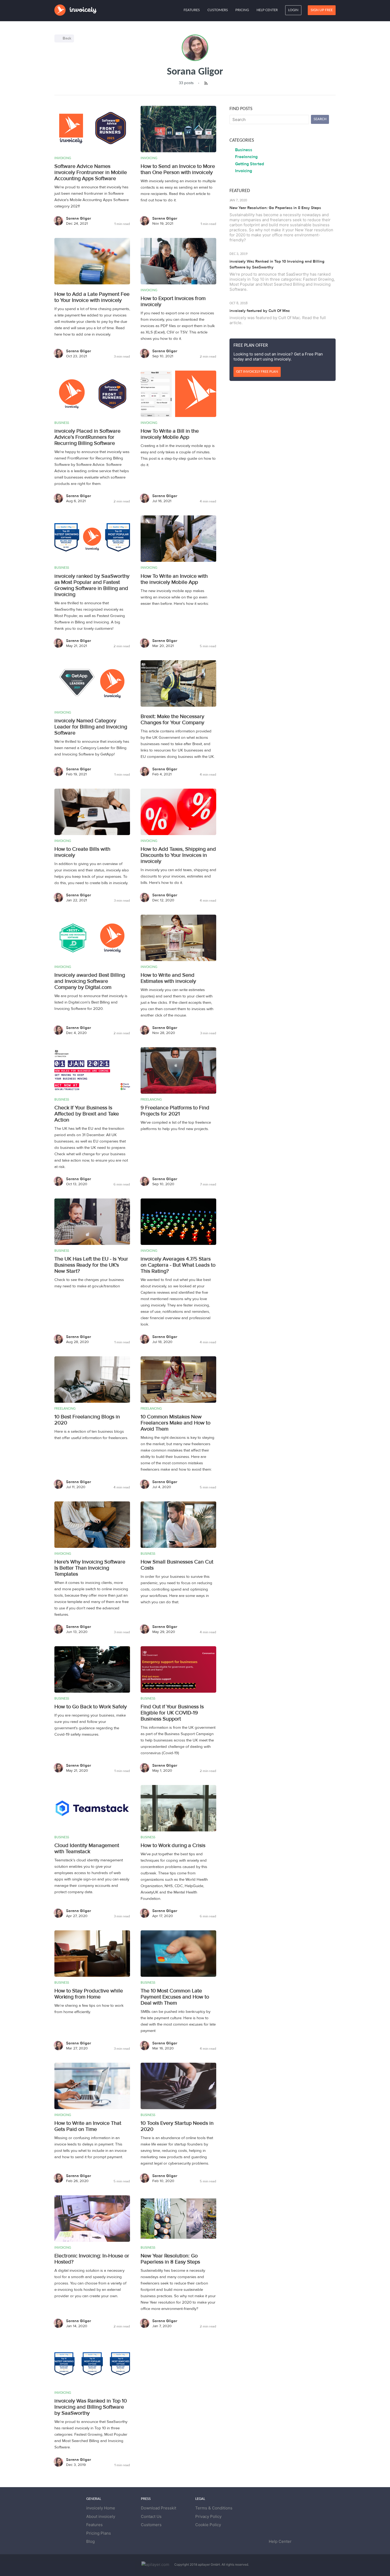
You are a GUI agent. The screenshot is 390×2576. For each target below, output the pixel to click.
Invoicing (244, 171)
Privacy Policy (208, 2516)
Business (244, 150)
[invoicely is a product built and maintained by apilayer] (157, 2564)
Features (94, 2525)
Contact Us (151, 2516)
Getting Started (250, 164)
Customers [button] (218, 10)
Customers (151, 2525)
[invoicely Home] (76, 10)
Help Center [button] (267, 10)
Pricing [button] (242, 10)
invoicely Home (101, 2508)
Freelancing (246, 157)
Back (67, 38)
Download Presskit (159, 2508)
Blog (90, 2541)
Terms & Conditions (214, 2508)
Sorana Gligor (79, 218)
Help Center (280, 2541)
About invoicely (101, 2516)
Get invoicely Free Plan (257, 372)
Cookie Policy (208, 2525)
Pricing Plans (99, 2533)
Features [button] (192, 10)
